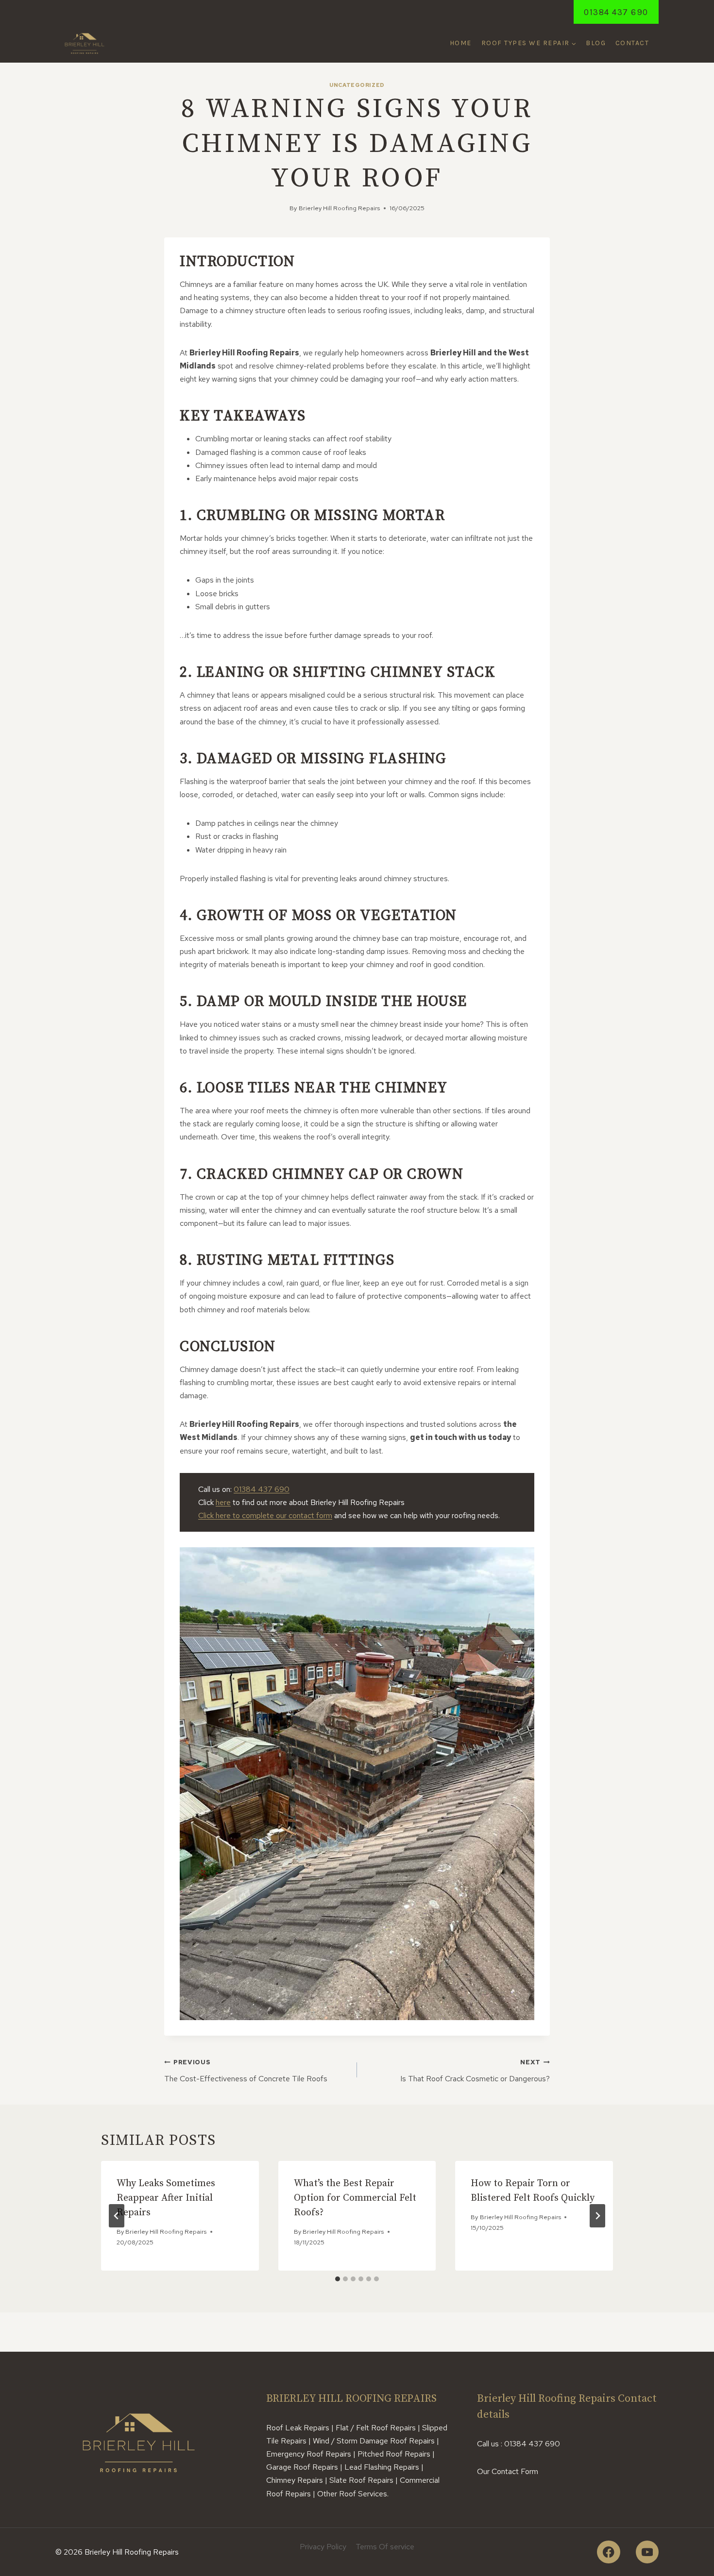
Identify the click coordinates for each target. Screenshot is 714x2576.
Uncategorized (357, 85)
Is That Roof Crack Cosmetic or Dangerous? (475, 2071)
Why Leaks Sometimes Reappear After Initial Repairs (166, 2198)
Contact (632, 43)
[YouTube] (647, 2552)
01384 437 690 (616, 12)
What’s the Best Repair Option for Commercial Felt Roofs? (355, 2198)
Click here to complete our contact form (265, 1515)
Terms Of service (385, 2547)
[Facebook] (608, 2552)
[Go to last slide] (117, 2216)
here (223, 1502)
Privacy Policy (323, 2547)
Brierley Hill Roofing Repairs (339, 208)
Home (461, 43)
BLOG (596, 43)
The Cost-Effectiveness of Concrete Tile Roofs (246, 2071)
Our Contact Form (508, 2471)
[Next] (597, 2216)
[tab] (338, 2279)
